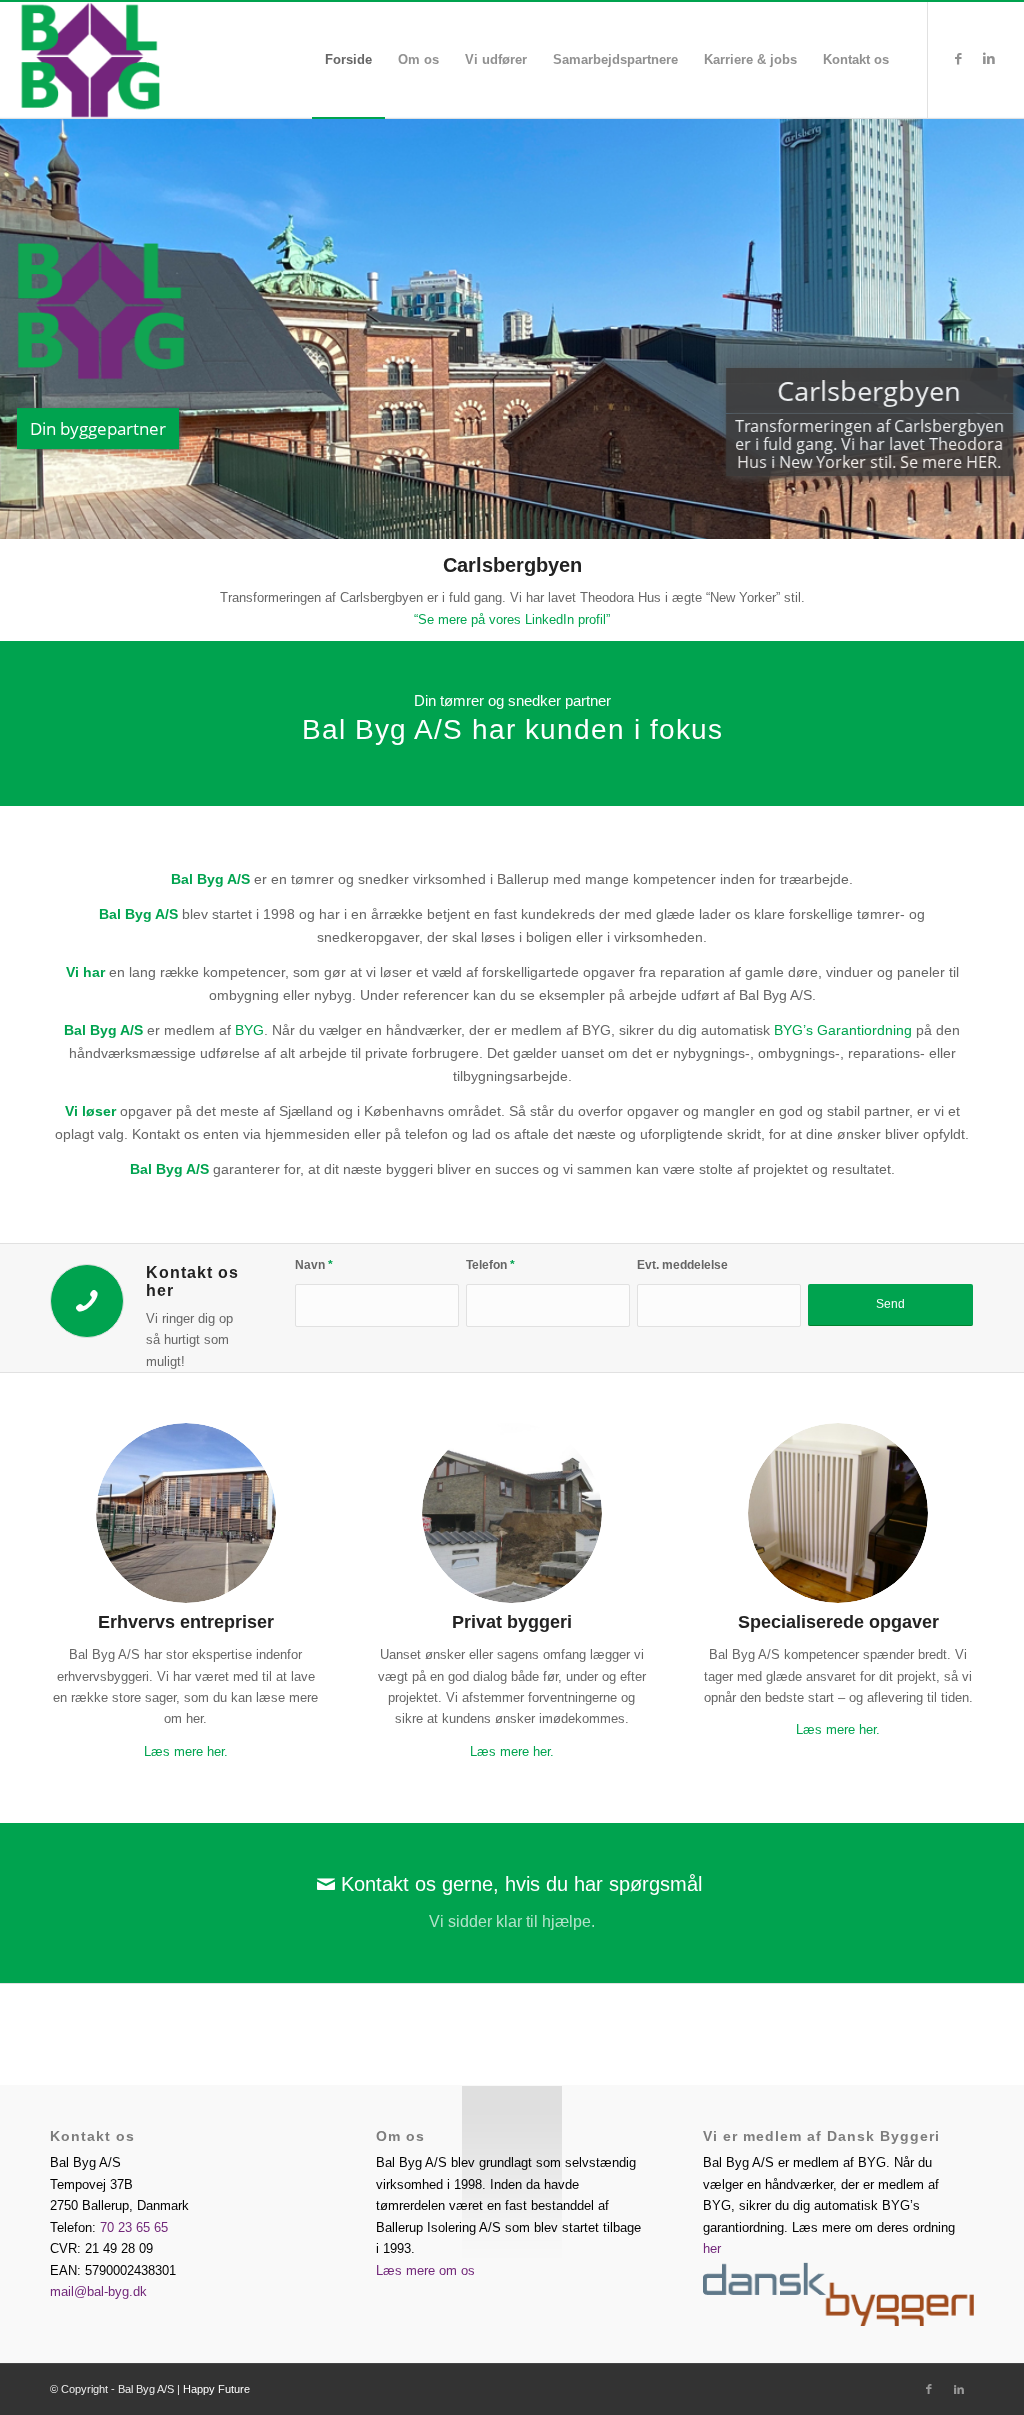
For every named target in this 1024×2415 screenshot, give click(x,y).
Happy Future (216, 2389)
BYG (249, 1030)
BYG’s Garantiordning (843, 1030)
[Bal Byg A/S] (147, 60)
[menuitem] (348, 60)
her (712, 2248)
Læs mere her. (186, 1751)
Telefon (490, 1265)
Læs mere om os (425, 2270)
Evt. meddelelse (682, 1265)
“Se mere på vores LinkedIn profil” (512, 619)
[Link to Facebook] (959, 59)
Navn (314, 1265)
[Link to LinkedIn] (989, 59)
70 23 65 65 (134, 2227)
